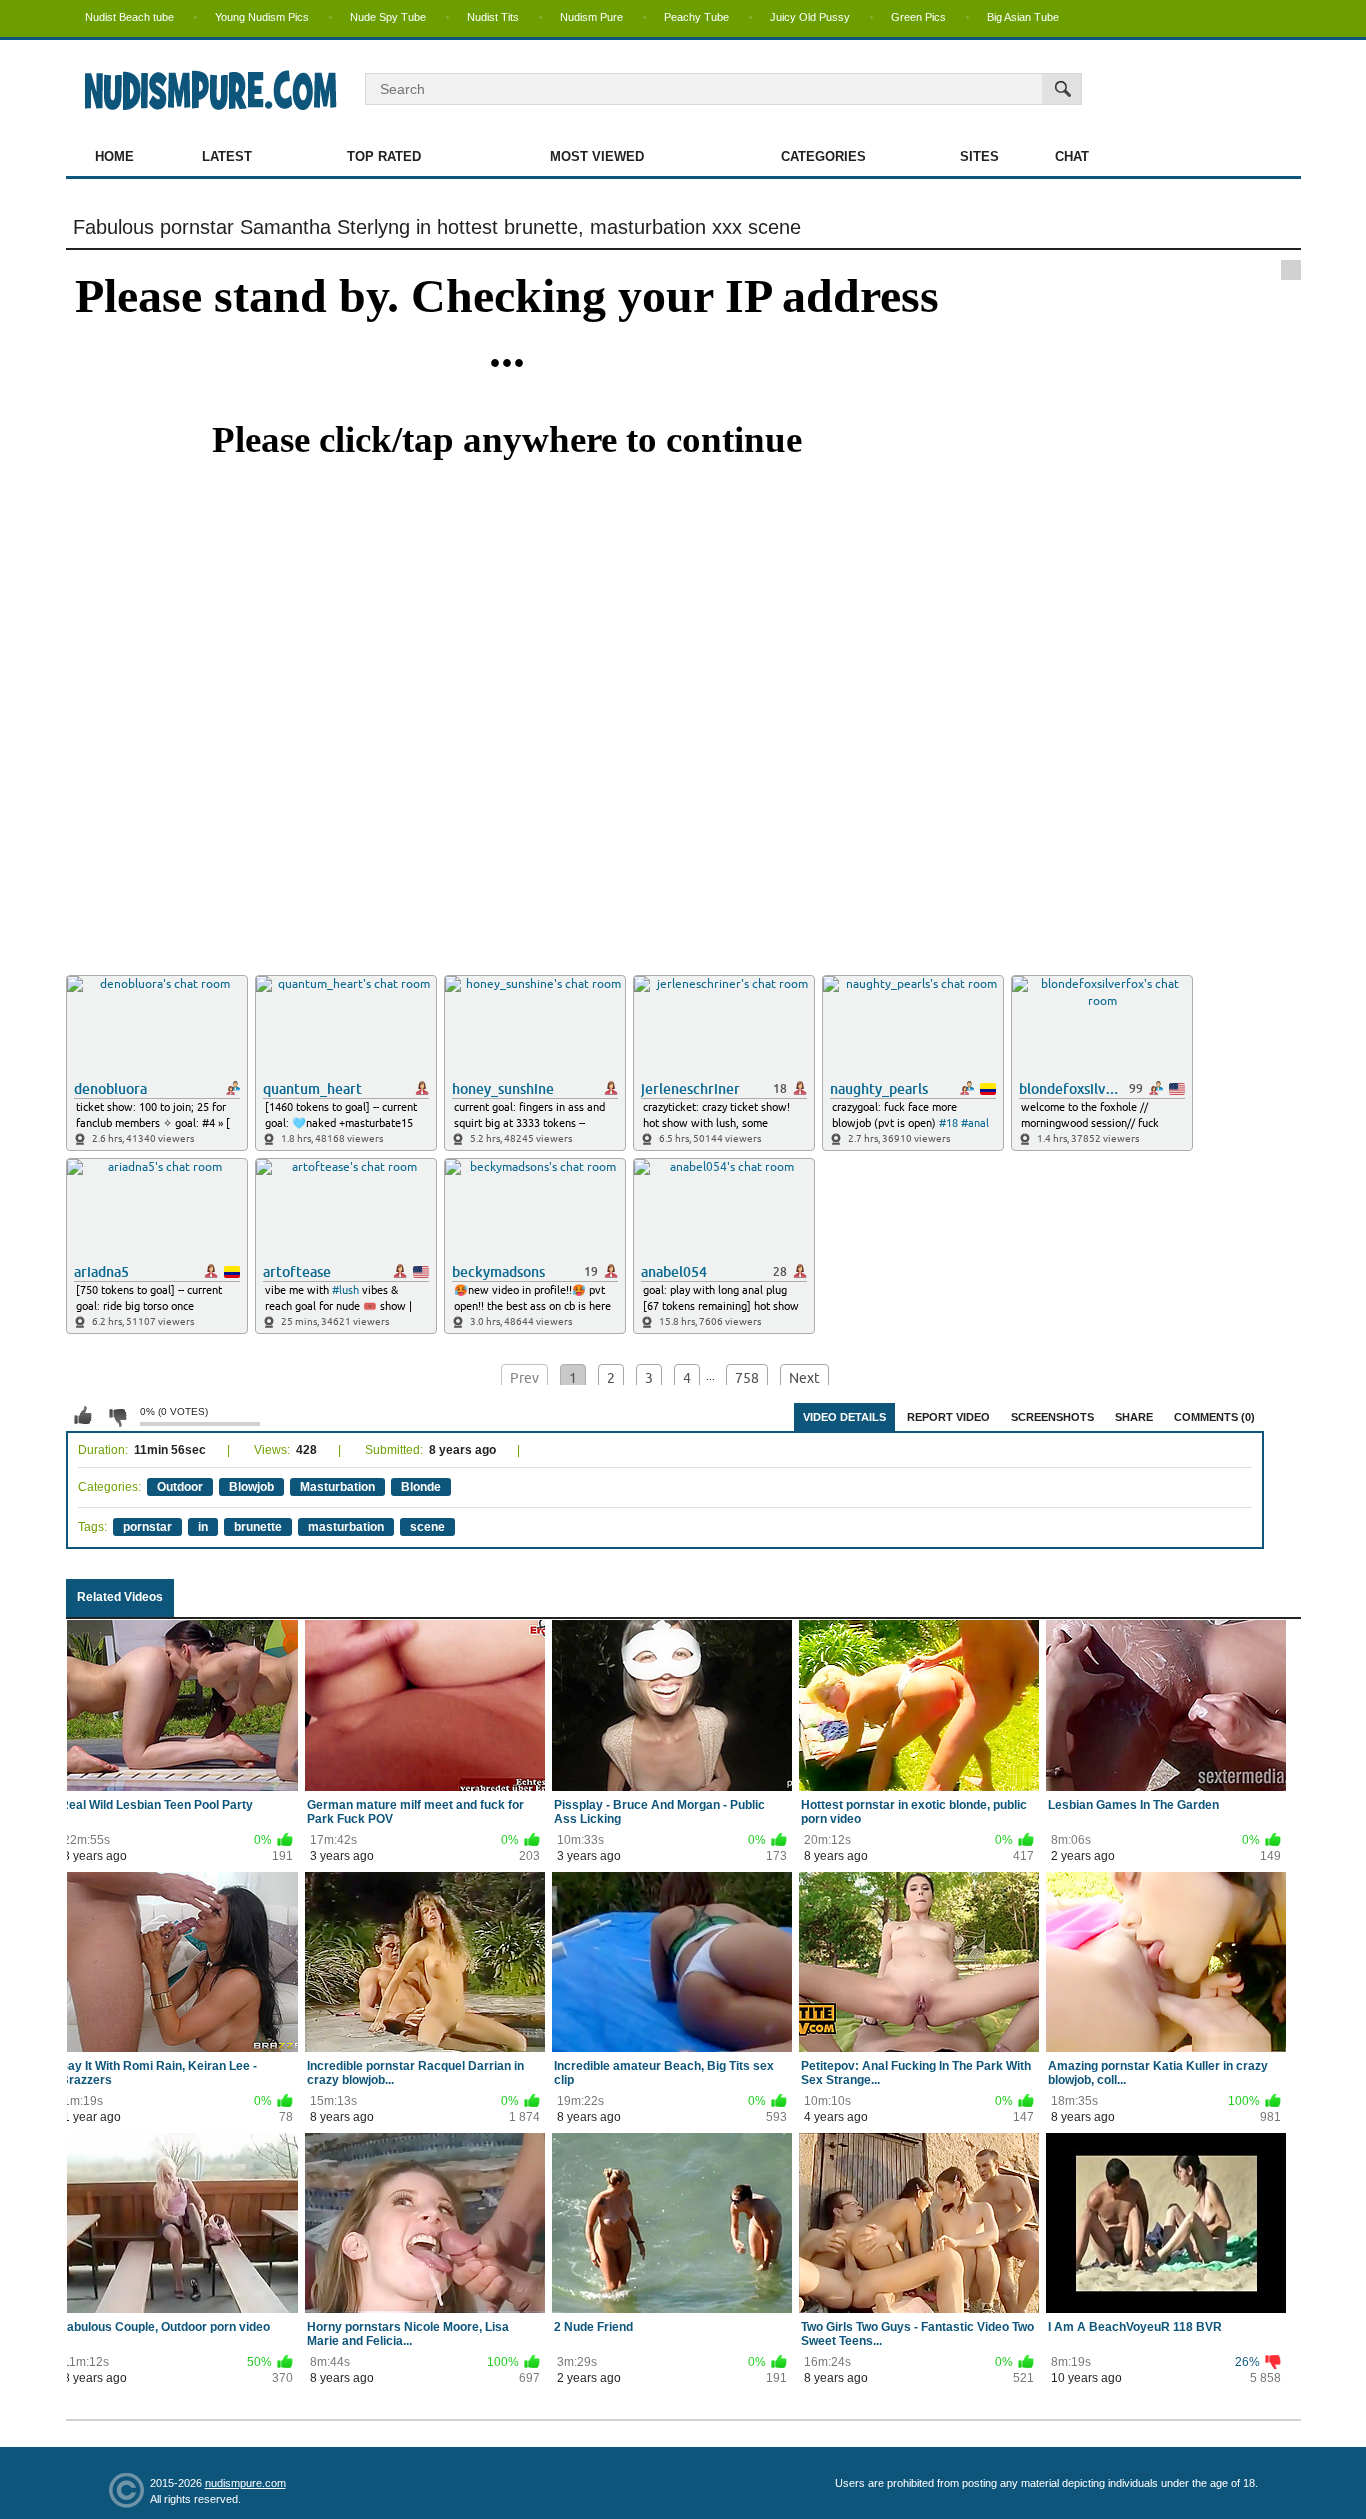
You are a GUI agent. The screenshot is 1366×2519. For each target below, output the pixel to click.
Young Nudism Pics (262, 17)
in (203, 1527)
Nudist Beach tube (129, 17)
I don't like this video (117, 1416)
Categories (823, 156)
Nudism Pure (591, 17)
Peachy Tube (696, 17)
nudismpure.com (245, 2483)
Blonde (421, 1487)
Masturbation (337, 1487)
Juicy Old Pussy (810, 17)
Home (114, 156)
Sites (979, 156)
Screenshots (1052, 1417)
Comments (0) (1214, 1417)
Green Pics (918, 17)
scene (427, 1527)
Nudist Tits (493, 17)
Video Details (844, 1417)
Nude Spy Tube (388, 17)
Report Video (948, 1417)
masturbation (346, 1527)
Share (1134, 1417)
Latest (227, 156)
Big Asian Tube (1023, 17)
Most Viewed (597, 156)
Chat (1072, 156)
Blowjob (251, 1487)
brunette (258, 1527)
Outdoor (180, 1487)
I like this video (83, 1416)
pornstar (147, 1527)
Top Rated (384, 156)
